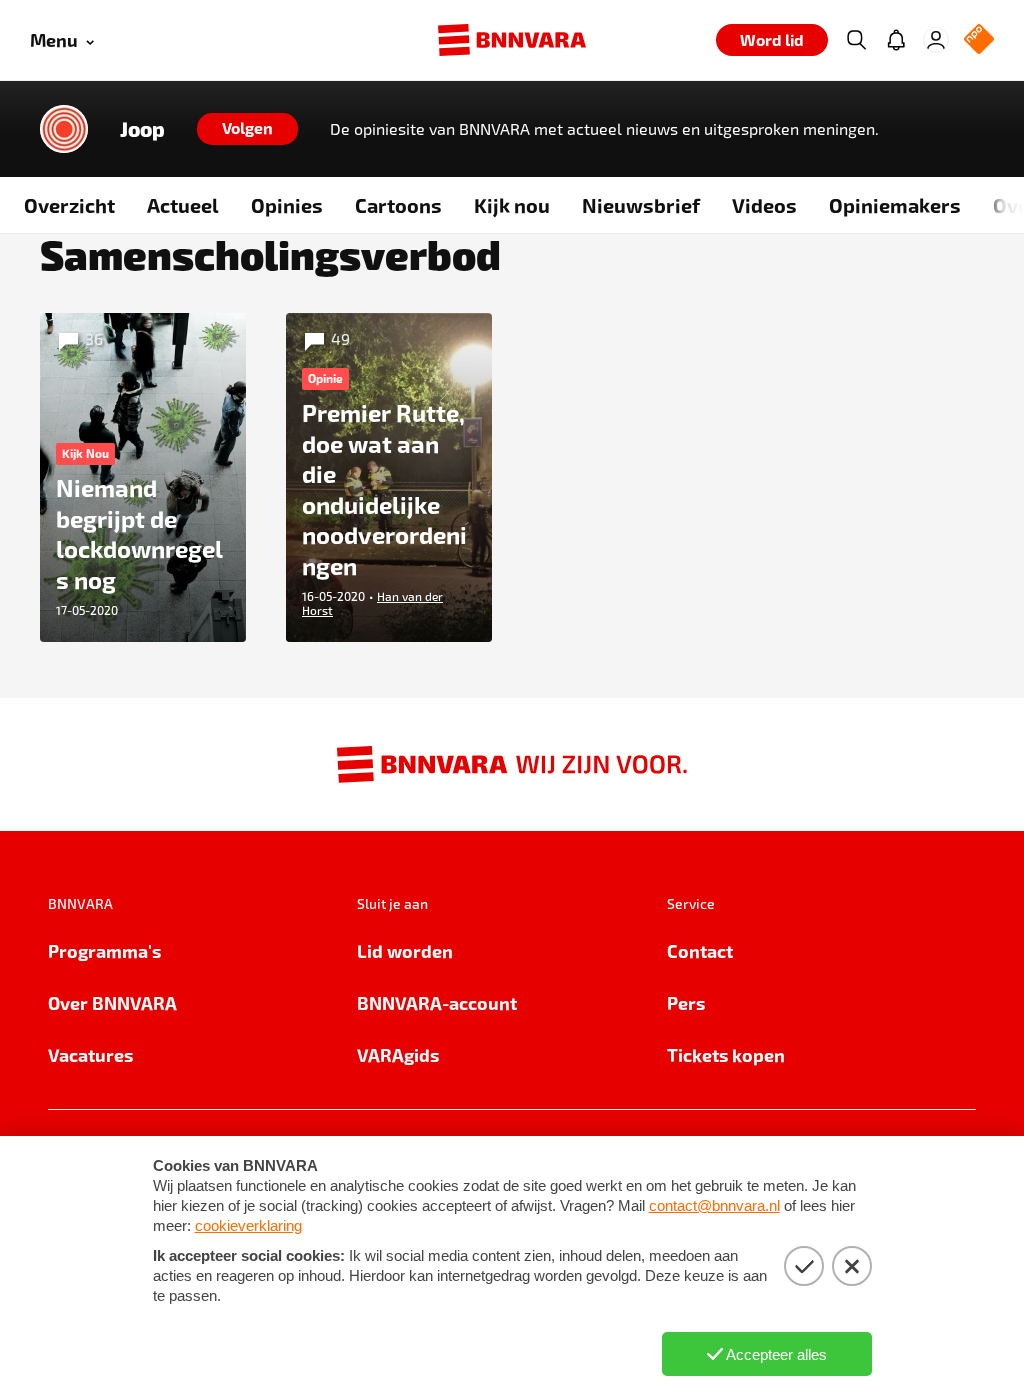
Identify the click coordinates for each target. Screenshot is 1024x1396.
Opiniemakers (895, 205)
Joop (142, 129)
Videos (764, 205)
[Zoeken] (856, 40)
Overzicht (69, 205)
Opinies (287, 205)
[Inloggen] (936, 40)
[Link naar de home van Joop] (64, 129)
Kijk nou (512, 205)
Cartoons (398, 205)
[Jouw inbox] (896, 40)
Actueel (183, 205)
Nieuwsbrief (641, 205)
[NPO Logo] (979, 40)
